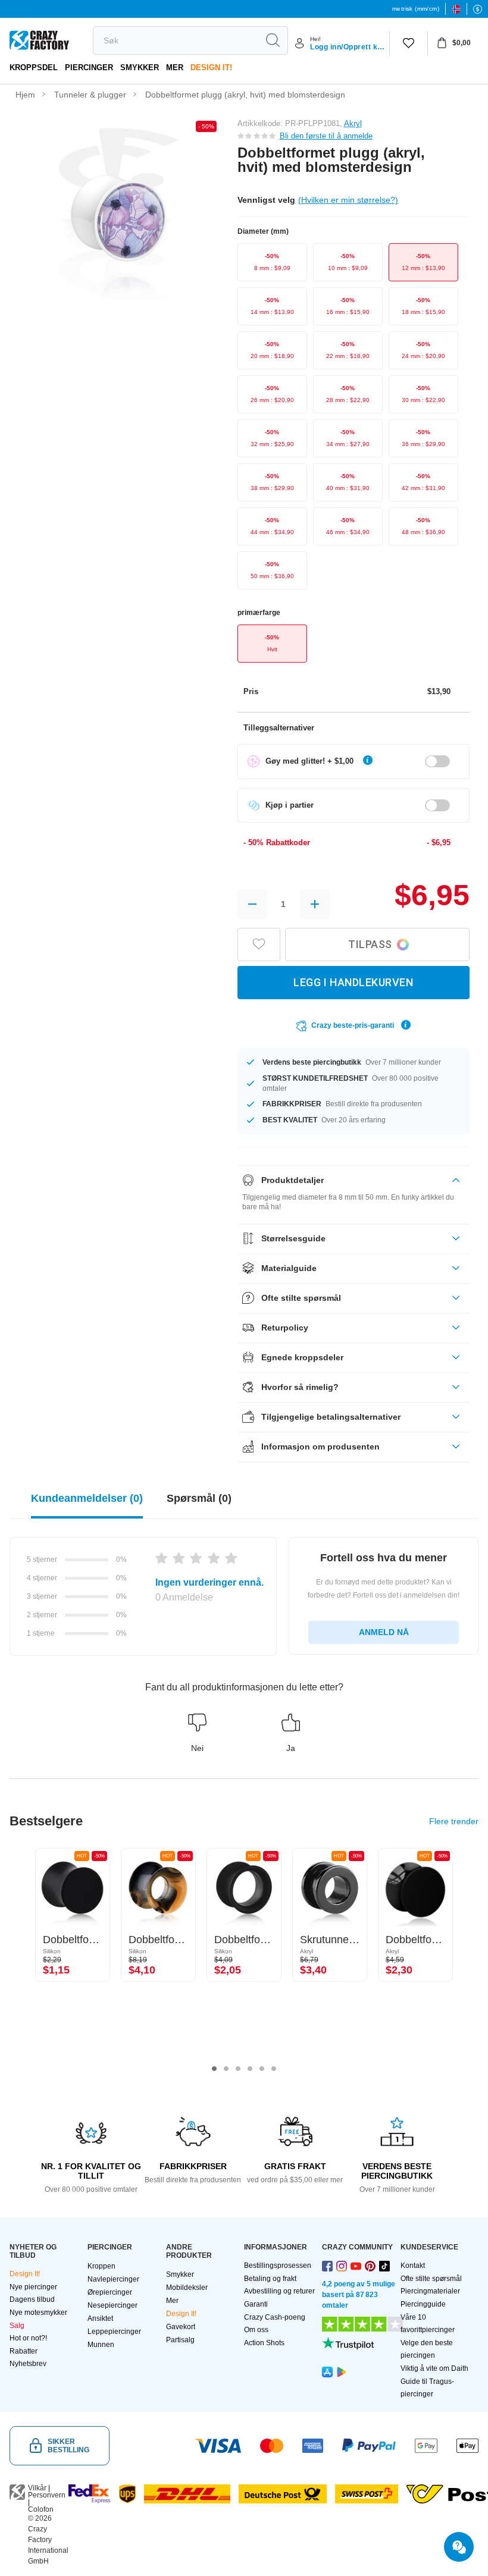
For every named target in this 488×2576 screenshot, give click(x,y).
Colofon (41, 2509)
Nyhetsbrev (28, 2364)
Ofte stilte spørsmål (431, 2279)
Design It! (211, 68)
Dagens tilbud (32, 2299)
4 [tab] (250, 2069)
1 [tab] (214, 2069)
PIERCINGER (89, 68)
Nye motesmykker (38, 2313)
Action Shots (264, 2343)
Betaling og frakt (270, 2279)
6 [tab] (274, 2069)
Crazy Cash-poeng (275, 2317)
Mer (175, 68)
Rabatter (24, 2351)
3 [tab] (238, 2069)
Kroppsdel (34, 68)
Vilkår (37, 2488)
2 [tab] (226, 2069)
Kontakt (413, 2266)
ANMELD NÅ (384, 1632)
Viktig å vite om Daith (434, 2368)
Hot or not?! (28, 2338)
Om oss (256, 2330)
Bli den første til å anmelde (326, 136)
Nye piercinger (33, 2287)
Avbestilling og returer (279, 2291)
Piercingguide (423, 2304)
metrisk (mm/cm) (416, 9)
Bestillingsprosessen (278, 2266)
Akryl (353, 123)
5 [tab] (262, 2069)
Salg (17, 2326)
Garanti (256, 2304)
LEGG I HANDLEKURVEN (353, 982)
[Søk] (273, 40)
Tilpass (370, 944)
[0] (409, 43)
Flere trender (454, 1821)
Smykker (140, 68)
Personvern (47, 2495)
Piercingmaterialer (430, 2291)
